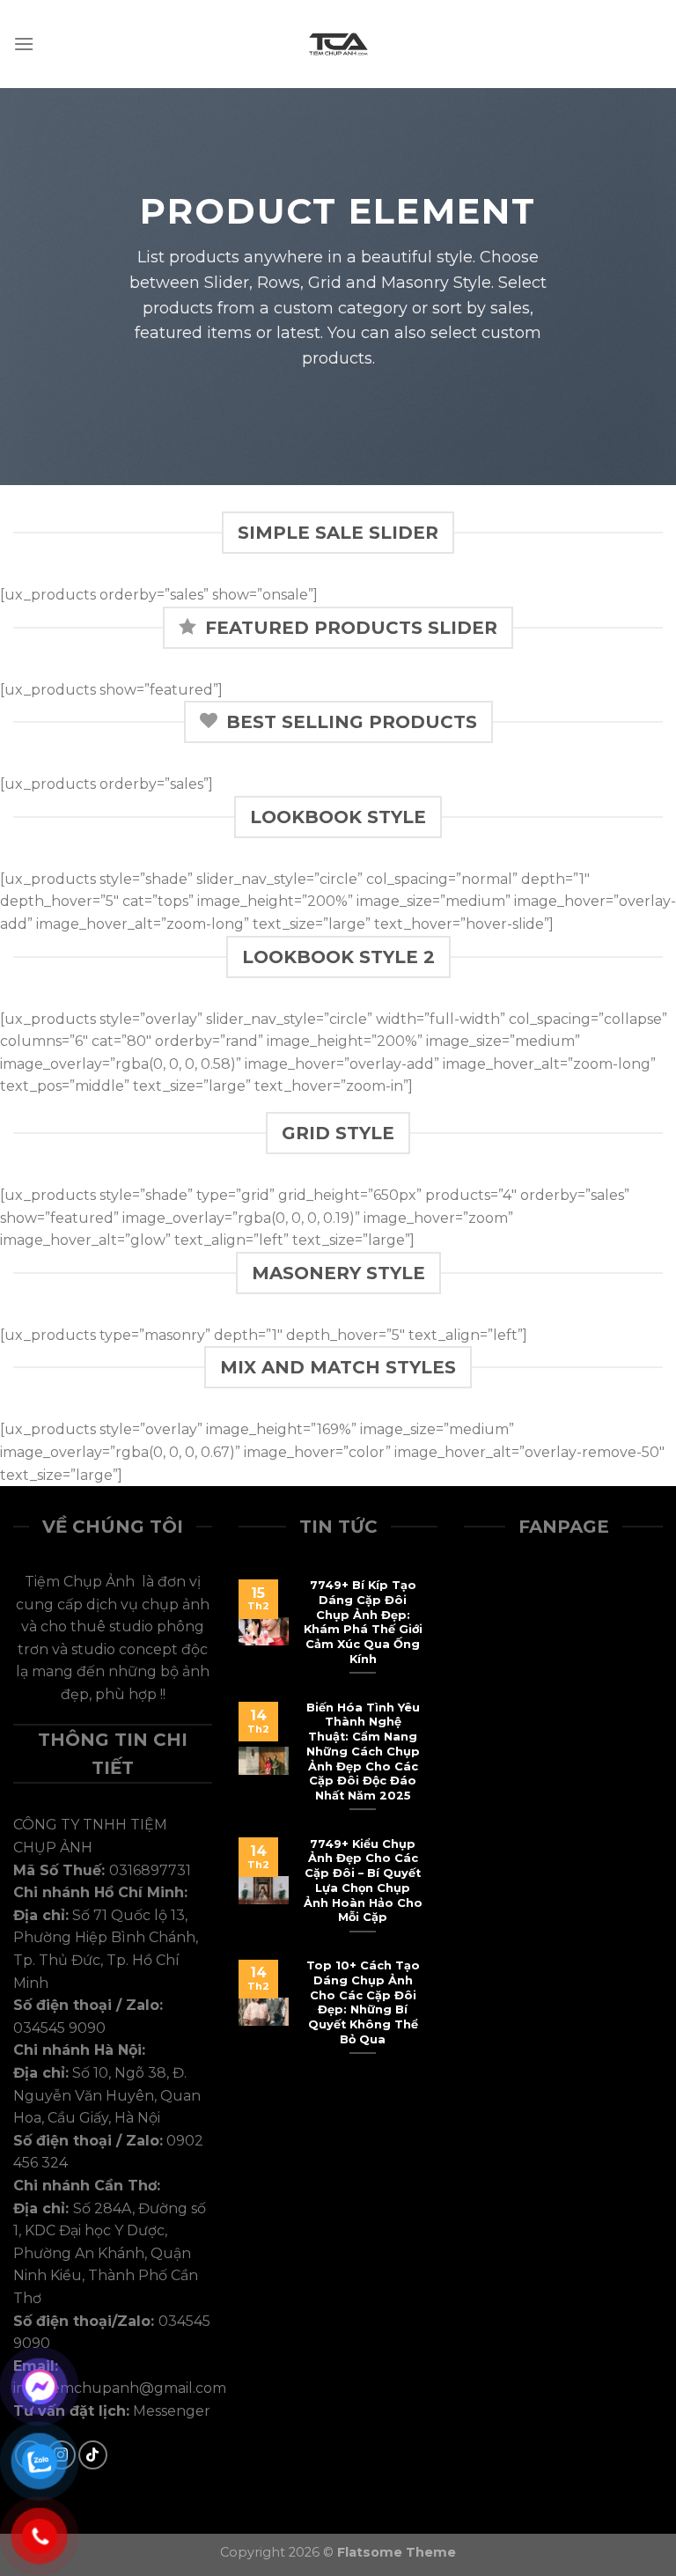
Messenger (172, 2411)
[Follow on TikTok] (93, 2455)
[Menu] (24, 44)
